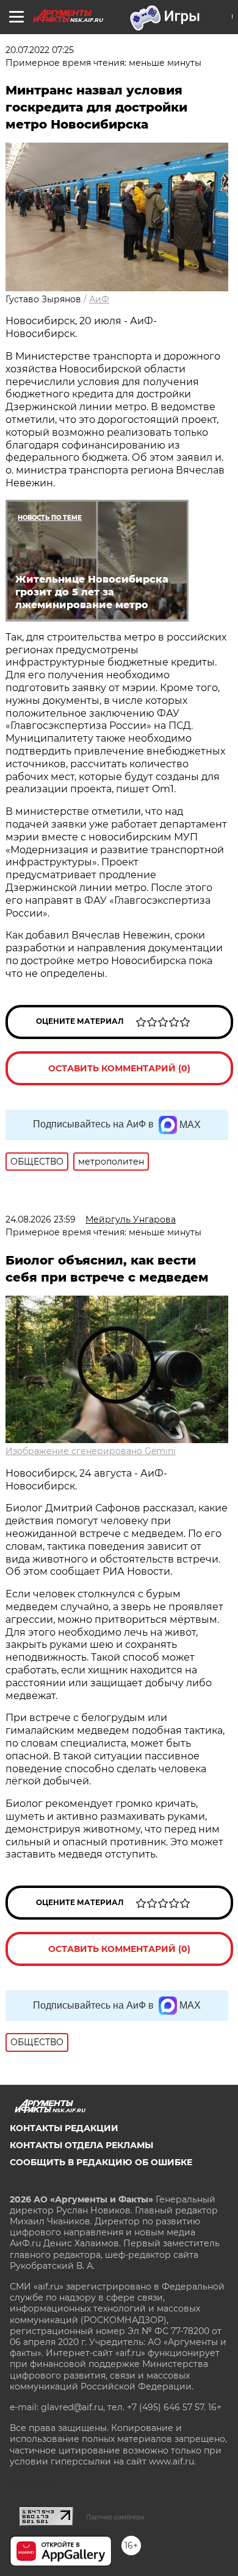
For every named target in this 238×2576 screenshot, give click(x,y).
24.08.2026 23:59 (41, 1219)
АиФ (99, 299)
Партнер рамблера (115, 2517)
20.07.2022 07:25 (40, 50)
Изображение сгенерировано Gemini (91, 1451)
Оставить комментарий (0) (119, 1068)
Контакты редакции (64, 2128)
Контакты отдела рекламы (81, 2145)
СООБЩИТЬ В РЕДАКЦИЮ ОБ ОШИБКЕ (101, 2162)
